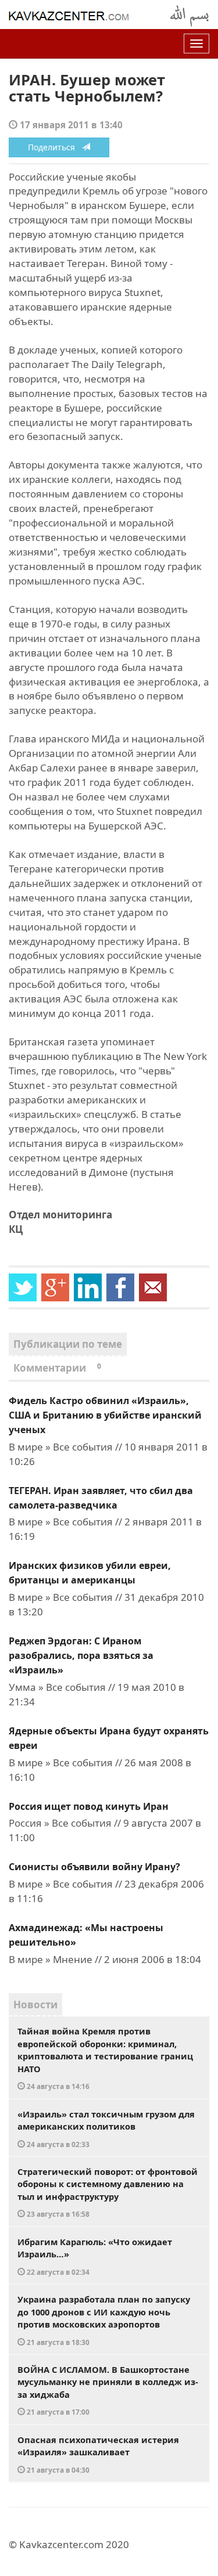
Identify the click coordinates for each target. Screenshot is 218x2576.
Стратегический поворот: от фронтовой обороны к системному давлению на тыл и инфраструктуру (108, 2192)
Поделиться (55, 147)
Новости (35, 2005)
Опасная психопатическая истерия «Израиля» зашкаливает (98, 2454)
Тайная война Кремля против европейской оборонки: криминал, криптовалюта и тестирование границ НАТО (105, 2058)
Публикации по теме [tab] (68, 1344)
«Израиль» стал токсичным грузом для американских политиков (106, 2128)
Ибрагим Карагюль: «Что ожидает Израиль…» (95, 2256)
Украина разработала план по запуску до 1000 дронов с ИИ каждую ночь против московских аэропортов (104, 2320)
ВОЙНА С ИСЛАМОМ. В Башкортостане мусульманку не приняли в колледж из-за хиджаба (108, 2390)
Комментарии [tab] (57, 1368)
